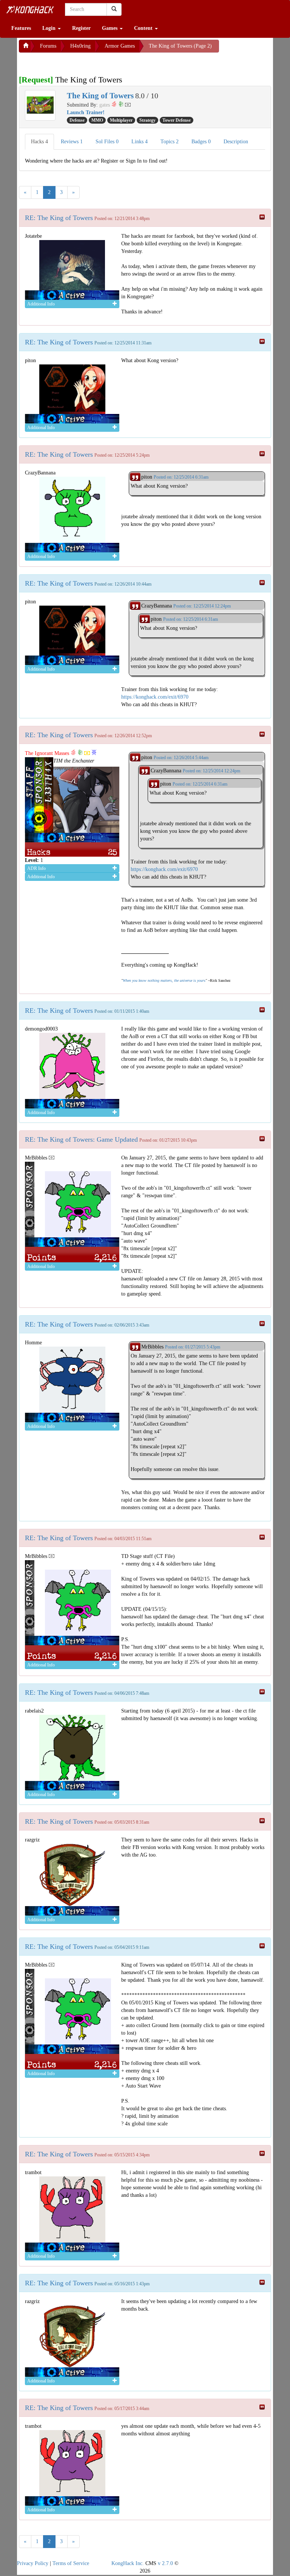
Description (236, 142)
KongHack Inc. (128, 2563)
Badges (201, 142)
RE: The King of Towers (59, 218)
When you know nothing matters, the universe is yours (164, 980)
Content (144, 28)
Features (21, 28)
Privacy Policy (33, 2563)
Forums (48, 46)
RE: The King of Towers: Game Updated (81, 1139)
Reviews (72, 142)
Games (110, 28)
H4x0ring (80, 46)
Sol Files (107, 142)
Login (50, 28)
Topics (170, 142)
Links (140, 142)
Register (81, 28)
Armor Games (120, 46)
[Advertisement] (79, 62)
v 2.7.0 (165, 2563)
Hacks (39, 142)
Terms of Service (71, 2563)
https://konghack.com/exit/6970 (155, 697)
